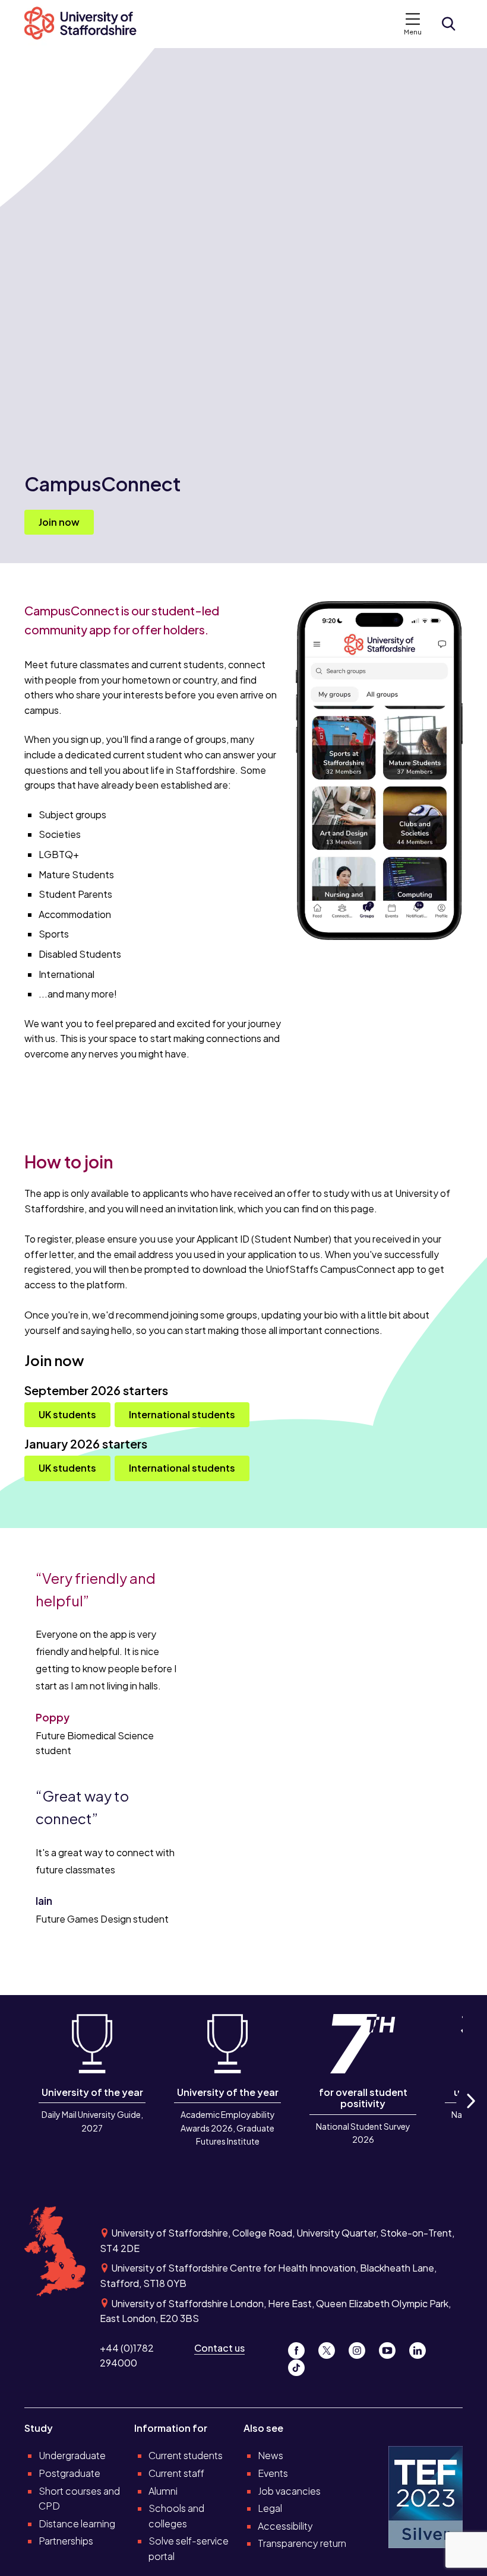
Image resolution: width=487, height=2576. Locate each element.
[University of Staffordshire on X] (331, 2348)
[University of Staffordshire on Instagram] (361, 2348)
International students (182, 1414)
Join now (59, 522)
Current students (186, 2455)
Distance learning (77, 2523)
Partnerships (66, 2541)
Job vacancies (289, 2491)
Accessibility (285, 2526)
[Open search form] (448, 24)
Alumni (163, 2491)
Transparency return (302, 2543)
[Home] (87, 24)
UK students (67, 1414)
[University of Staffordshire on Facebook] (301, 2348)
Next (470, 2114)
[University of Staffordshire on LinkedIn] (421, 2348)
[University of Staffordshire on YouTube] (392, 2348)
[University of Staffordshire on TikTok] (300, 2365)
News (271, 2455)
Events (273, 2473)
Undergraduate (72, 2455)
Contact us (219, 2348)
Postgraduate (69, 2473)
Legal (270, 2508)
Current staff (176, 2473)
